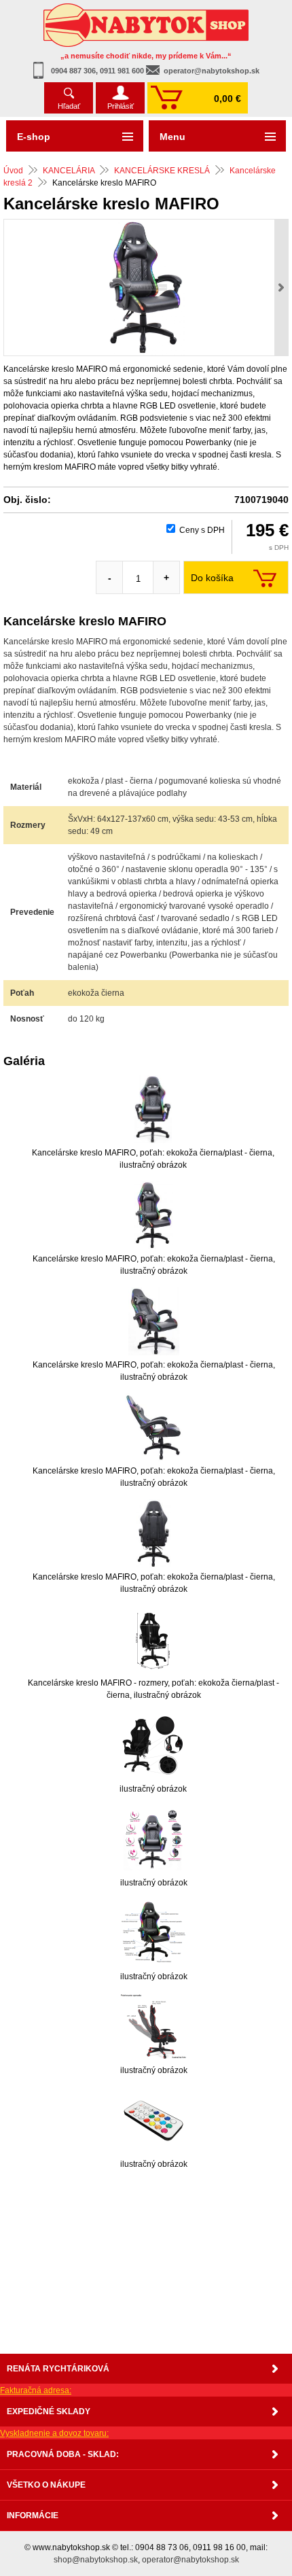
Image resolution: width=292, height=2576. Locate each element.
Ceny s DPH (202, 530)
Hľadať (69, 106)
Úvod (13, 171)
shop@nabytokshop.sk (96, 2560)
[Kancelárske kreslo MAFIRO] (146, 288)
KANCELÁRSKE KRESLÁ (162, 171)
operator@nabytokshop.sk (212, 71)
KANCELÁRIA (69, 171)
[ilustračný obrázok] (153, 1745)
